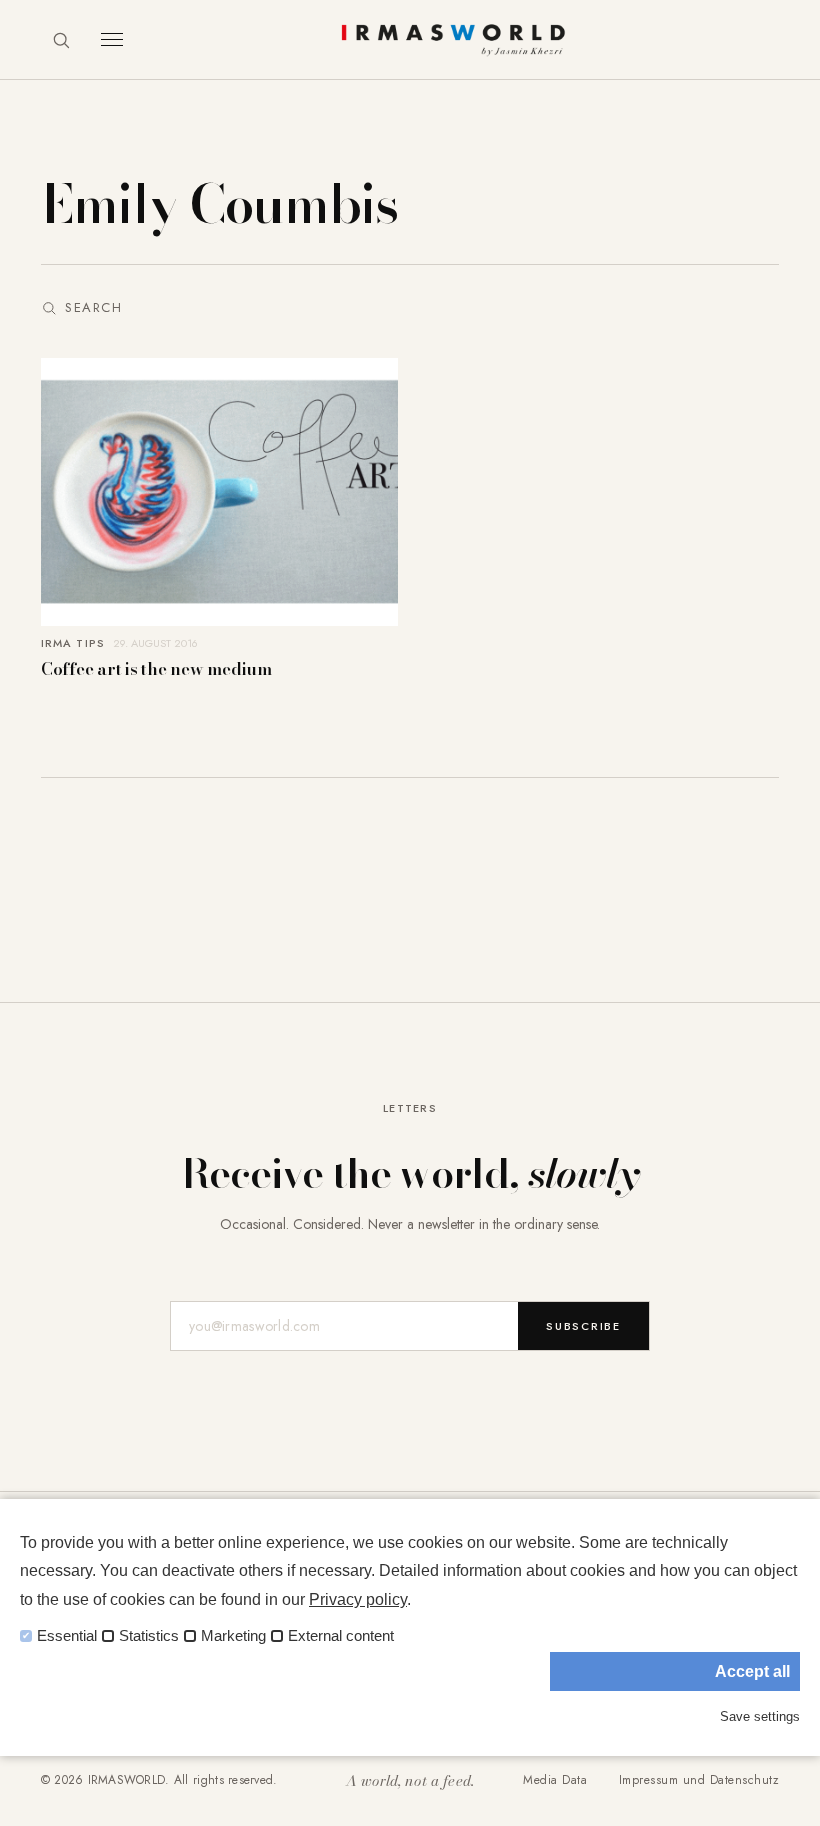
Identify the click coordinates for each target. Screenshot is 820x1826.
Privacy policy (358, 1599)
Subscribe (583, 1326)
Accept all (752, 1671)
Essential (67, 1636)
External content (341, 1636)
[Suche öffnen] (61, 40)
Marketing (233, 1636)
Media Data (555, 1780)
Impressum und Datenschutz (699, 1780)
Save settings (760, 1716)
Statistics (149, 1636)
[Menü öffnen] (112, 39)
